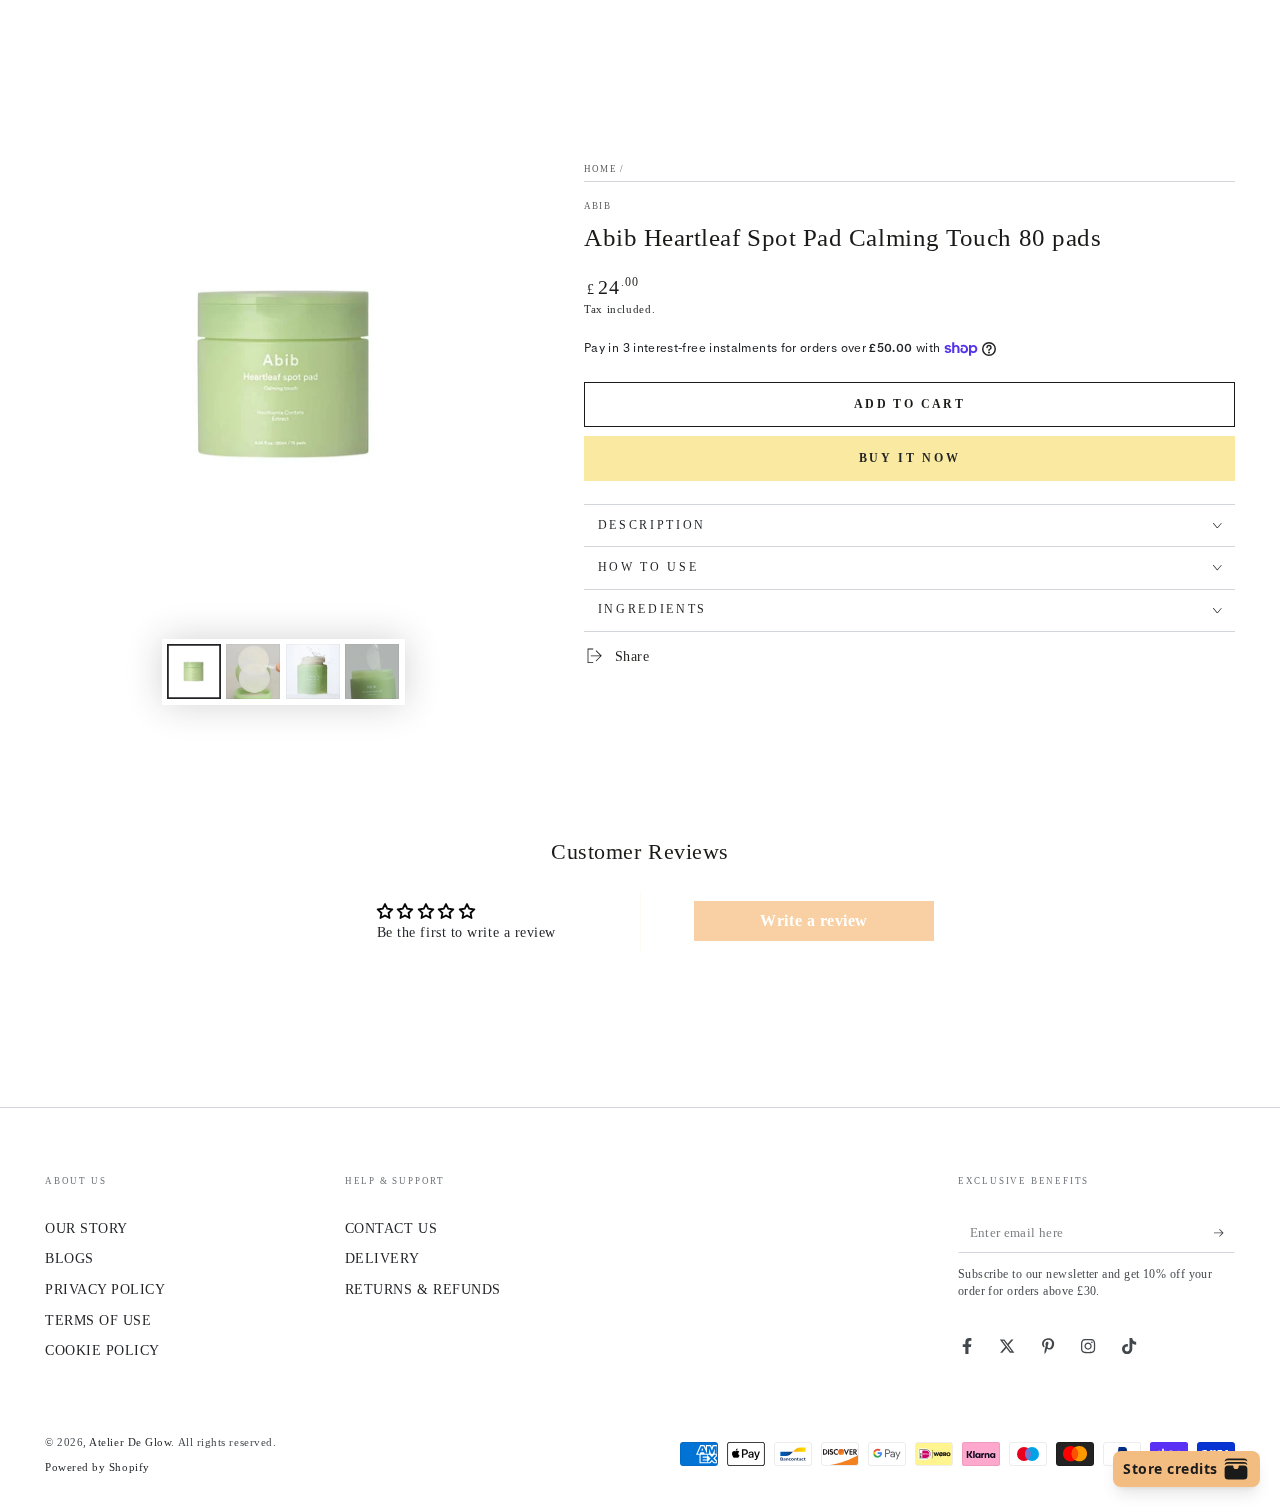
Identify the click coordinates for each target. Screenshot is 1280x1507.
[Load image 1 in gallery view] (194, 671)
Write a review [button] (814, 920)
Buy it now (910, 458)
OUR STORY (86, 1228)
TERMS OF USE (98, 1320)
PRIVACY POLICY (105, 1289)
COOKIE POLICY (102, 1350)
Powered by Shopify (97, 1467)
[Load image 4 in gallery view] (372, 671)
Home (600, 169)
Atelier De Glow (130, 1442)
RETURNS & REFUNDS (423, 1289)
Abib (597, 206)
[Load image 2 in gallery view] (253, 671)
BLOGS (69, 1258)
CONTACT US (391, 1228)
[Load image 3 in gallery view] (313, 671)
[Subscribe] (1224, 1233)
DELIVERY (382, 1258)
